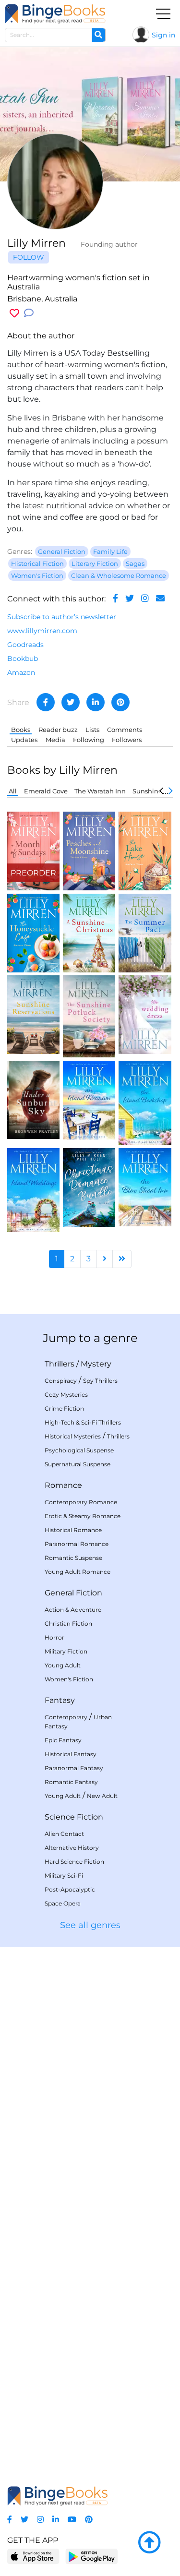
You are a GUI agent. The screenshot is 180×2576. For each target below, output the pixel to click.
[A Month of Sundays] (33, 850)
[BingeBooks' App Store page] (33, 2557)
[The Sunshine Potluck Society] (89, 1016)
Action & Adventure (73, 1610)
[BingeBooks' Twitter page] (24, 2520)
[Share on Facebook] (46, 702)
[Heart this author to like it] (14, 313)
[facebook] (115, 599)
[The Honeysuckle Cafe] (33, 932)
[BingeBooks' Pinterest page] (89, 2520)
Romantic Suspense (73, 1558)
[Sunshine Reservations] (33, 1014)
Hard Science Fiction (74, 1862)
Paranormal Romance (77, 1544)
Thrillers (60, 1364)
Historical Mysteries (73, 1436)
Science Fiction (74, 1817)
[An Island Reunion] (89, 1099)
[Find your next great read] (55, 14)
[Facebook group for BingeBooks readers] (10, 2520)
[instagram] (145, 599)
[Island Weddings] (33, 1189)
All (13, 791)
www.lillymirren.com (42, 631)
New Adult (102, 1796)
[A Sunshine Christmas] (89, 932)
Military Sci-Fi (64, 1875)
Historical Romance (73, 1530)
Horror (54, 1637)
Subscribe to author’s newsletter (62, 617)
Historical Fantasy (71, 1754)
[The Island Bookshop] (145, 1102)
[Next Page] (105, 1259)
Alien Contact (64, 1834)
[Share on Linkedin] (96, 702)
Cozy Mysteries (66, 1395)
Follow (29, 257)
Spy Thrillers (100, 1381)
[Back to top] (149, 2543)
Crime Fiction (64, 1408)
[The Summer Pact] (145, 932)
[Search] (98, 35)
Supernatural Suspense (78, 1464)
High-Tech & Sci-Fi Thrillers (83, 1422)
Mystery (96, 1364)
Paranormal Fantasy (74, 1768)
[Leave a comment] (29, 313)
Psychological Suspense (79, 1450)
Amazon (21, 672)
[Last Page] (122, 1259)
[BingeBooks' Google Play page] (91, 2556)
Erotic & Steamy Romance (83, 1516)
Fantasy (60, 1700)
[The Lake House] (145, 850)
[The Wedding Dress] (145, 1014)
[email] (160, 599)
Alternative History (72, 1848)
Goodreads (25, 645)
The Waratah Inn (100, 791)
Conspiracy (61, 1381)
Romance (63, 1485)
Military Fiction (66, 1651)
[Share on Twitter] (71, 702)
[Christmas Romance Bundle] (89, 1187)
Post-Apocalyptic (70, 1889)
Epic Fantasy (63, 1740)
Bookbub (23, 659)
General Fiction (73, 1593)
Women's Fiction (69, 1679)
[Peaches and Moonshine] (89, 850)
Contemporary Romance (81, 1502)
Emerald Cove (46, 791)
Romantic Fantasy (71, 1782)
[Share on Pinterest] (120, 702)
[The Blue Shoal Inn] (145, 1187)
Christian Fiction (68, 1623)
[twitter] (130, 599)
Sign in (163, 35)
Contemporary (66, 1717)
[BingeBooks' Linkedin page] (56, 2520)
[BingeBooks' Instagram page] (40, 2520)
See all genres (90, 1925)
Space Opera (63, 1903)
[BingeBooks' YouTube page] (72, 2520)
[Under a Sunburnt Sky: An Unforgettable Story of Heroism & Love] (33, 1099)
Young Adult (63, 1665)
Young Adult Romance (78, 1572)
